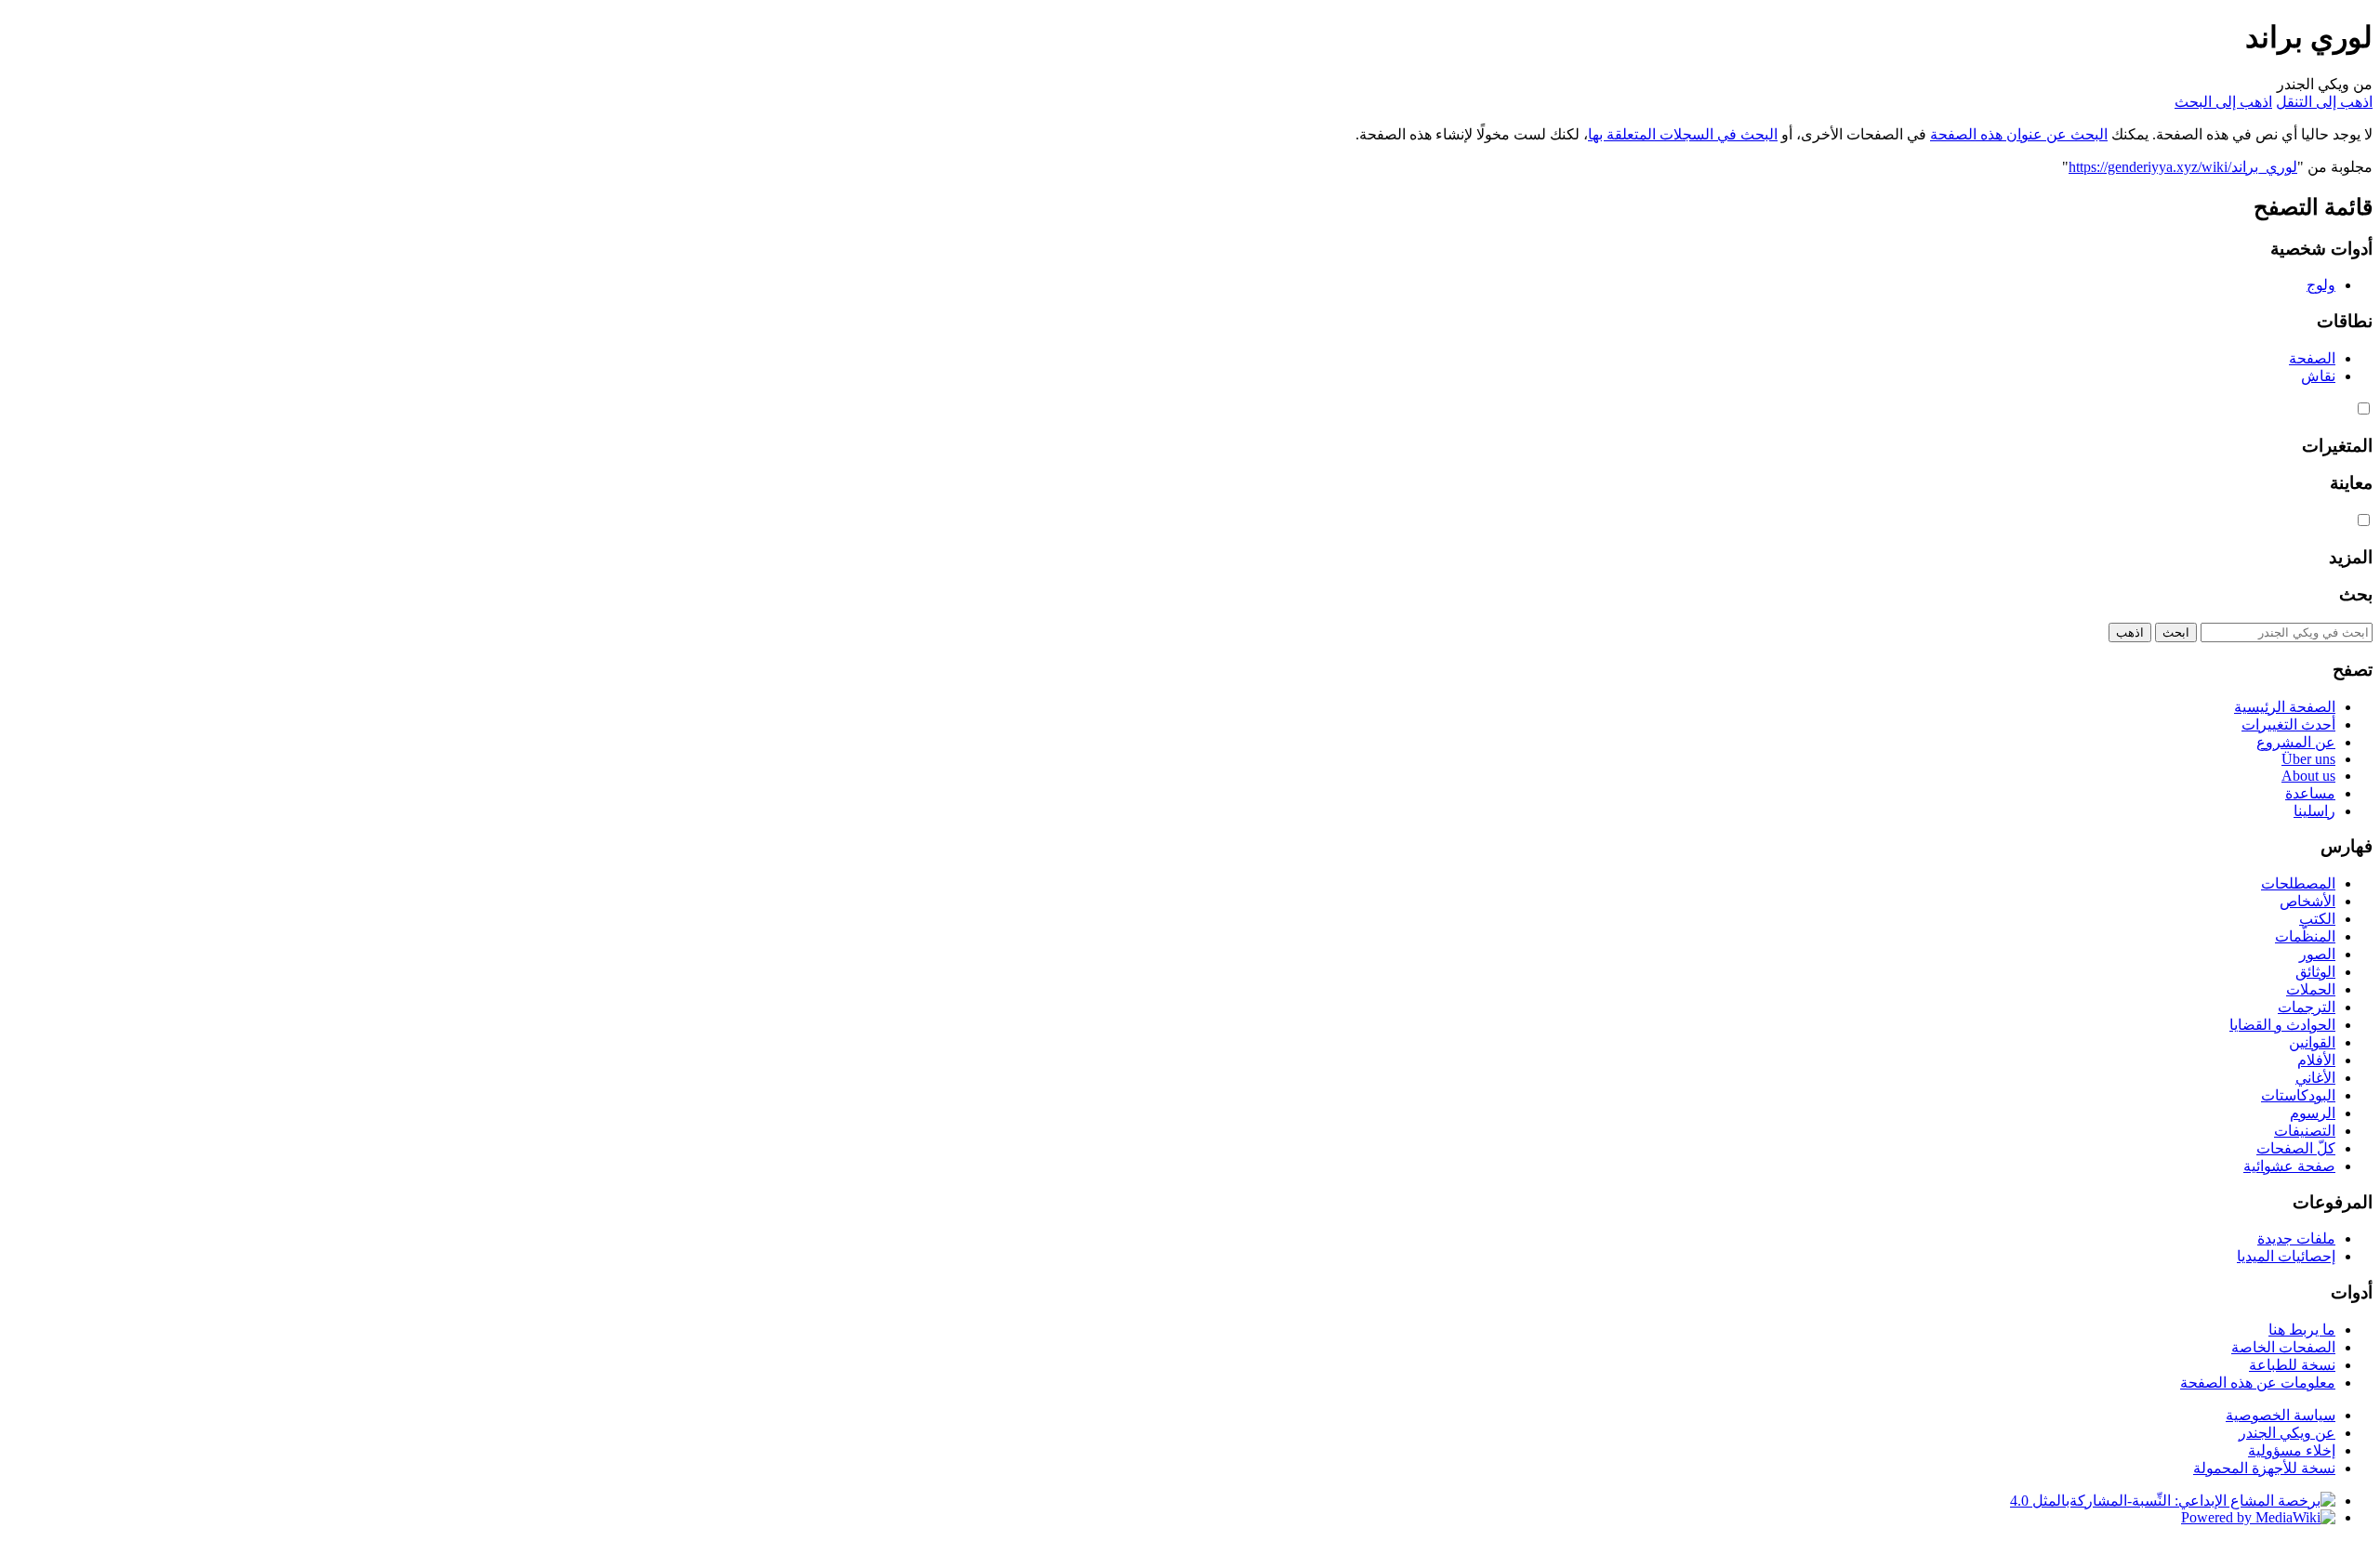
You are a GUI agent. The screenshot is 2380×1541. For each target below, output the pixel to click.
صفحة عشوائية (2289, 1166)
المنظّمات (2305, 936)
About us (2308, 776)
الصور (2317, 954)
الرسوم (2313, 1113)
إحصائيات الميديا (2286, 1256)
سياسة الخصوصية (2281, 1415)
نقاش (2318, 376)
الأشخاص (2307, 901)
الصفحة (2312, 358)
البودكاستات (2298, 1095)
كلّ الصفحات (2296, 1148)
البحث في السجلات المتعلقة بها (1683, 134)
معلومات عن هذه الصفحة (2258, 1383)
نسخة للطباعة (2292, 1365)
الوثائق (2315, 972)
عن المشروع (2296, 742)
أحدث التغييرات (2288, 724)
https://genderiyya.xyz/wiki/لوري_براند (2183, 167)
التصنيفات (2305, 1131)
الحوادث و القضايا (2282, 1025)
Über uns (2308, 759)
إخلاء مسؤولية (2292, 1450)
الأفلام (2316, 1060)
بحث (2356, 594)
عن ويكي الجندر (2287, 1433)
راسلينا (2314, 811)
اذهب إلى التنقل (2324, 102)
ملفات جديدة (2296, 1238)
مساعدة (2310, 793)
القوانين (2312, 1042)
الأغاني (2315, 1078)
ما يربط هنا (2302, 1330)
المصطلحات (2298, 883)
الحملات (2311, 989)
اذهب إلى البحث (2223, 102)
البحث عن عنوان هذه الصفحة (2019, 134)
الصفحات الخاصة (2283, 1347)
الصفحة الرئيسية (2285, 707)
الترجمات (2307, 1007)
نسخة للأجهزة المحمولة (2264, 1468)
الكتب (2317, 919)
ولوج (2321, 285)
